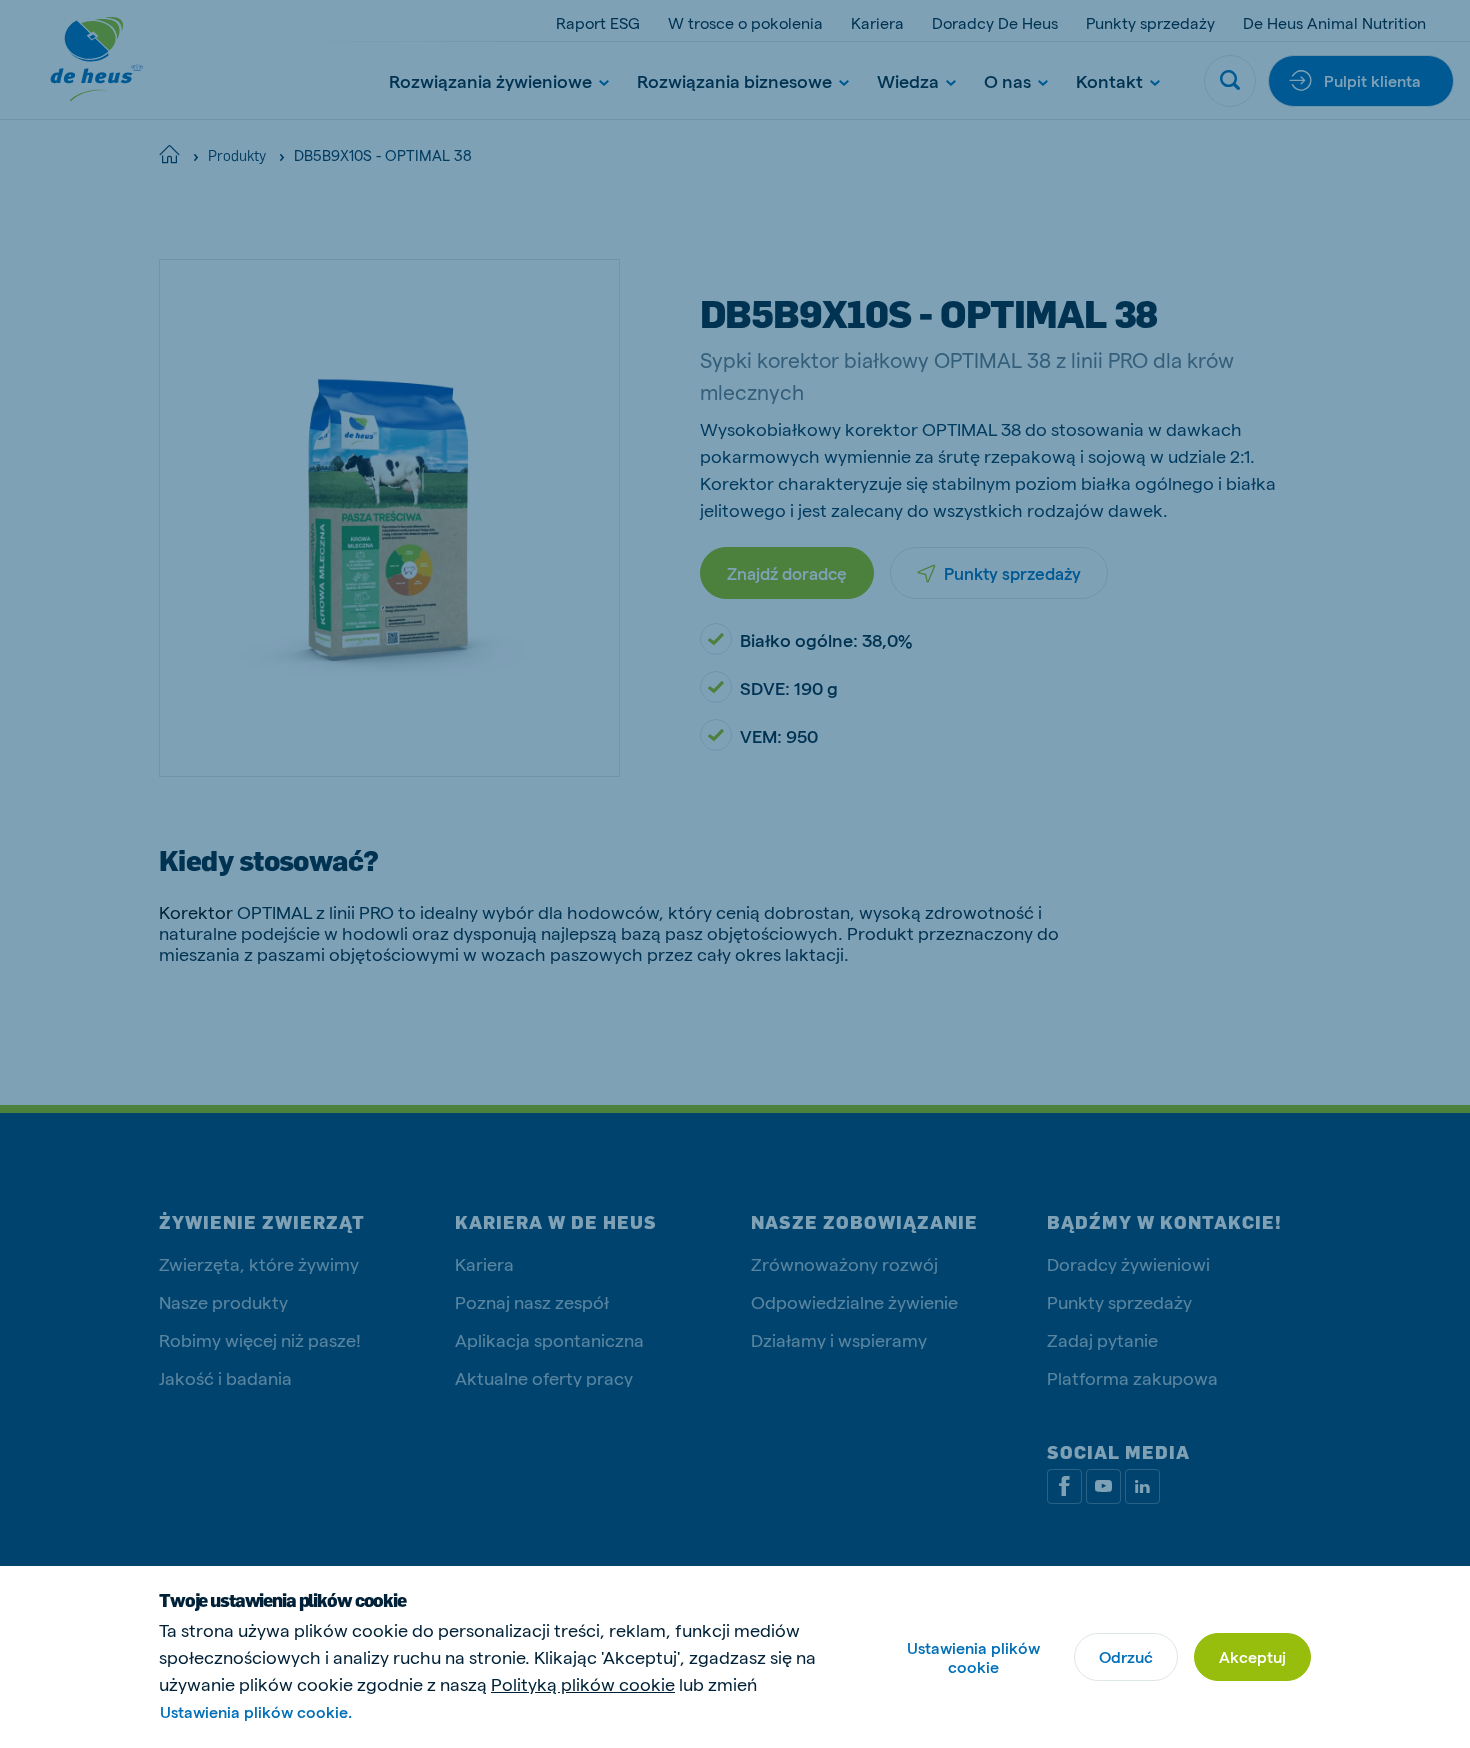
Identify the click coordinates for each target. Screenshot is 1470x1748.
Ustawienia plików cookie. (256, 1711)
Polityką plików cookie (583, 1683)
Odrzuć (1126, 1656)
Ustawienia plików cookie (973, 1657)
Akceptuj (1252, 1656)
